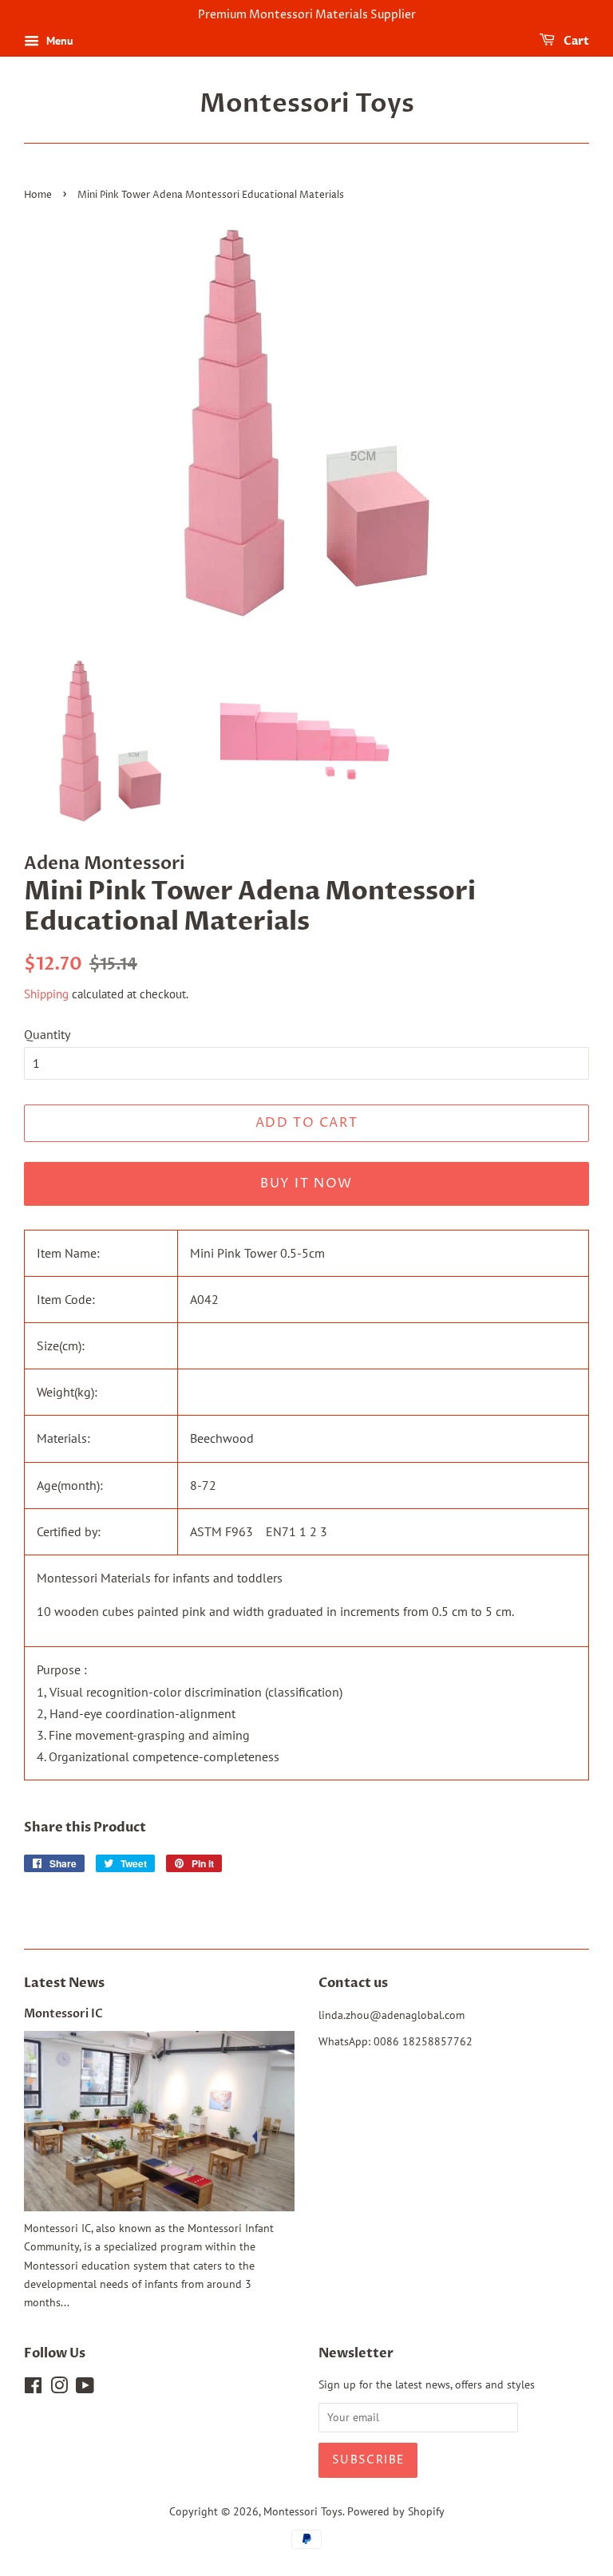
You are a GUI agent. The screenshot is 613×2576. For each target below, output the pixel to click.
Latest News (64, 1983)
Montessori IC (63, 2014)
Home (38, 195)
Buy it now (306, 1183)
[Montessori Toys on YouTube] (85, 2388)
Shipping (46, 994)
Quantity (47, 1034)
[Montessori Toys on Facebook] (33, 2388)
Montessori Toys (307, 104)
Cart (575, 41)
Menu (58, 41)
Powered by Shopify (396, 2511)
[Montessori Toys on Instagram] (59, 2388)
